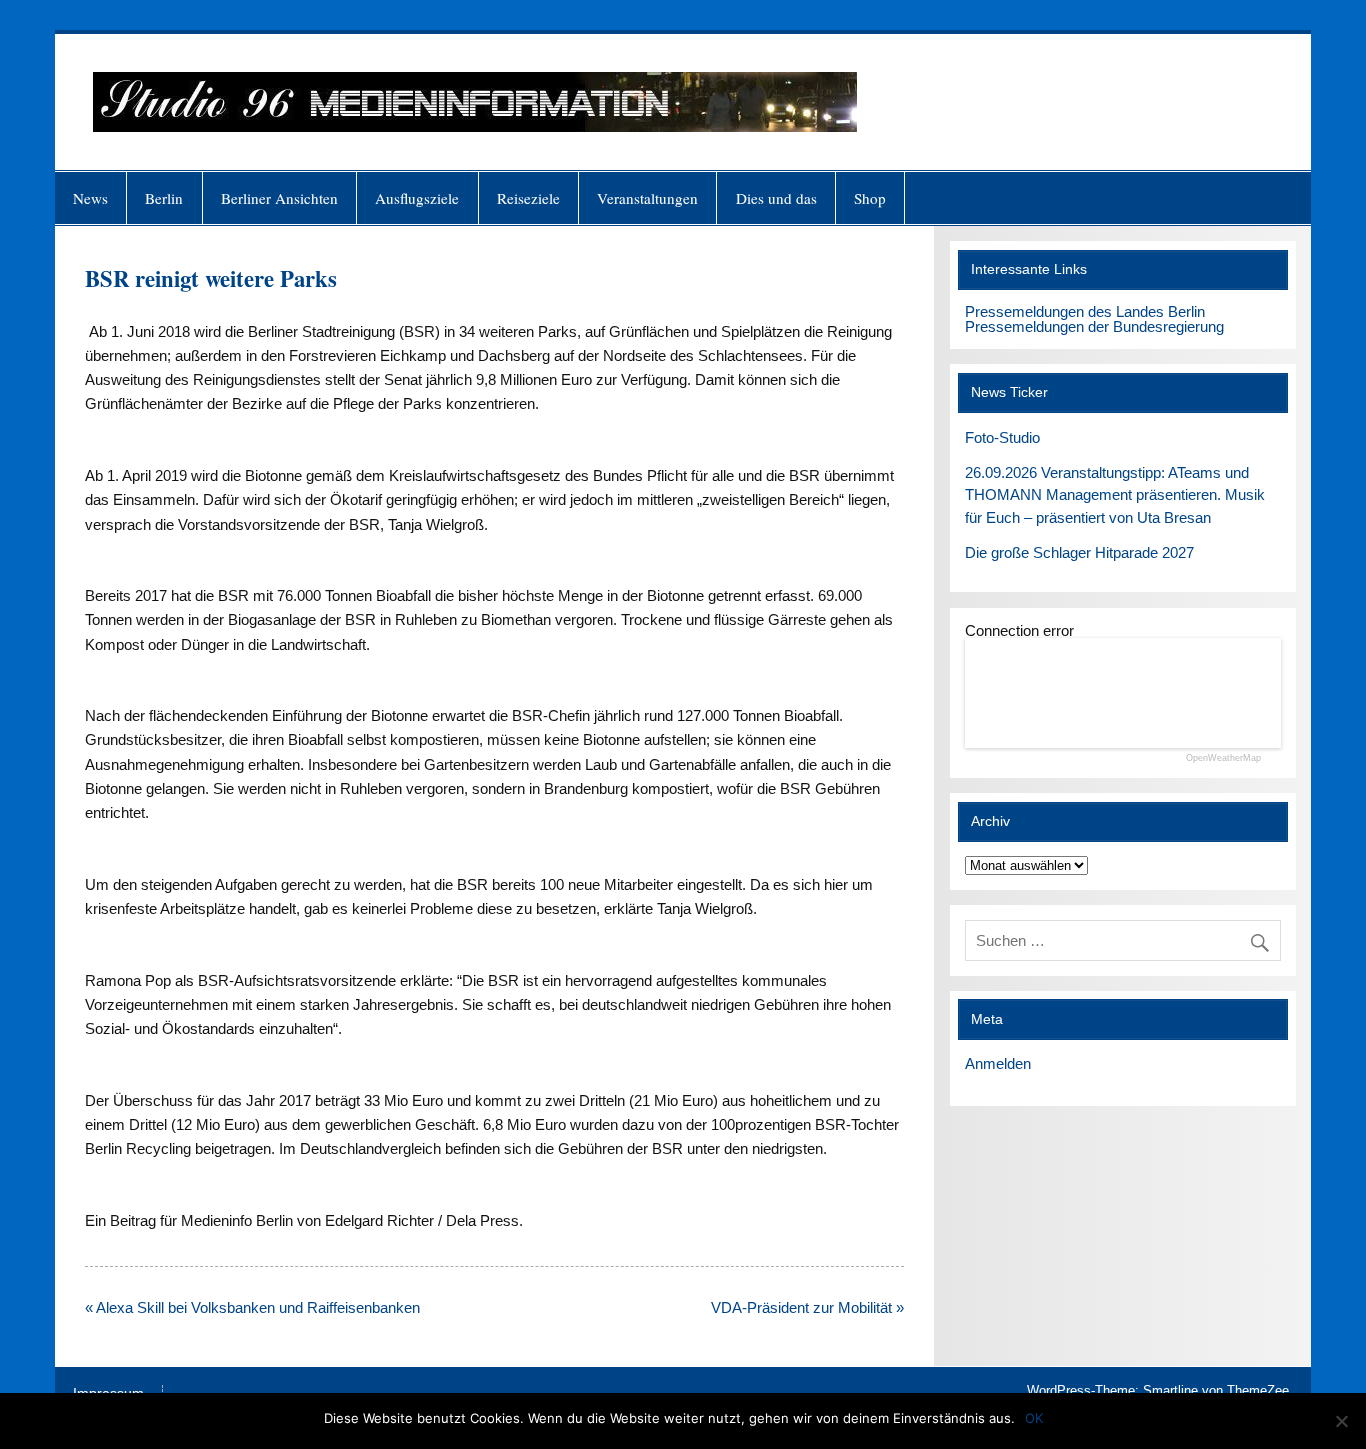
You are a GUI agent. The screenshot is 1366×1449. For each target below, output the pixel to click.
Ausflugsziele (417, 198)
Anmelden (998, 1063)
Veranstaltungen (647, 198)
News (90, 198)
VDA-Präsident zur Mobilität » (807, 1307)
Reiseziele (528, 198)
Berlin (164, 198)
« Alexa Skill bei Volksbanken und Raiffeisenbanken (252, 1307)
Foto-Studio (1002, 437)
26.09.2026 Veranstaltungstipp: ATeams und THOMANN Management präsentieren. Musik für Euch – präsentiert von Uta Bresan (1115, 495)
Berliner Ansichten (279, 198)
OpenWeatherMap (1223, 758)
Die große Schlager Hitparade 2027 (1079, 552)
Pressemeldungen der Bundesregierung (1094, 326)
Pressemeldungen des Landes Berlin (1085, 311)
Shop (870, 198)
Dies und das (776, 198)
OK (1034, 1418)
